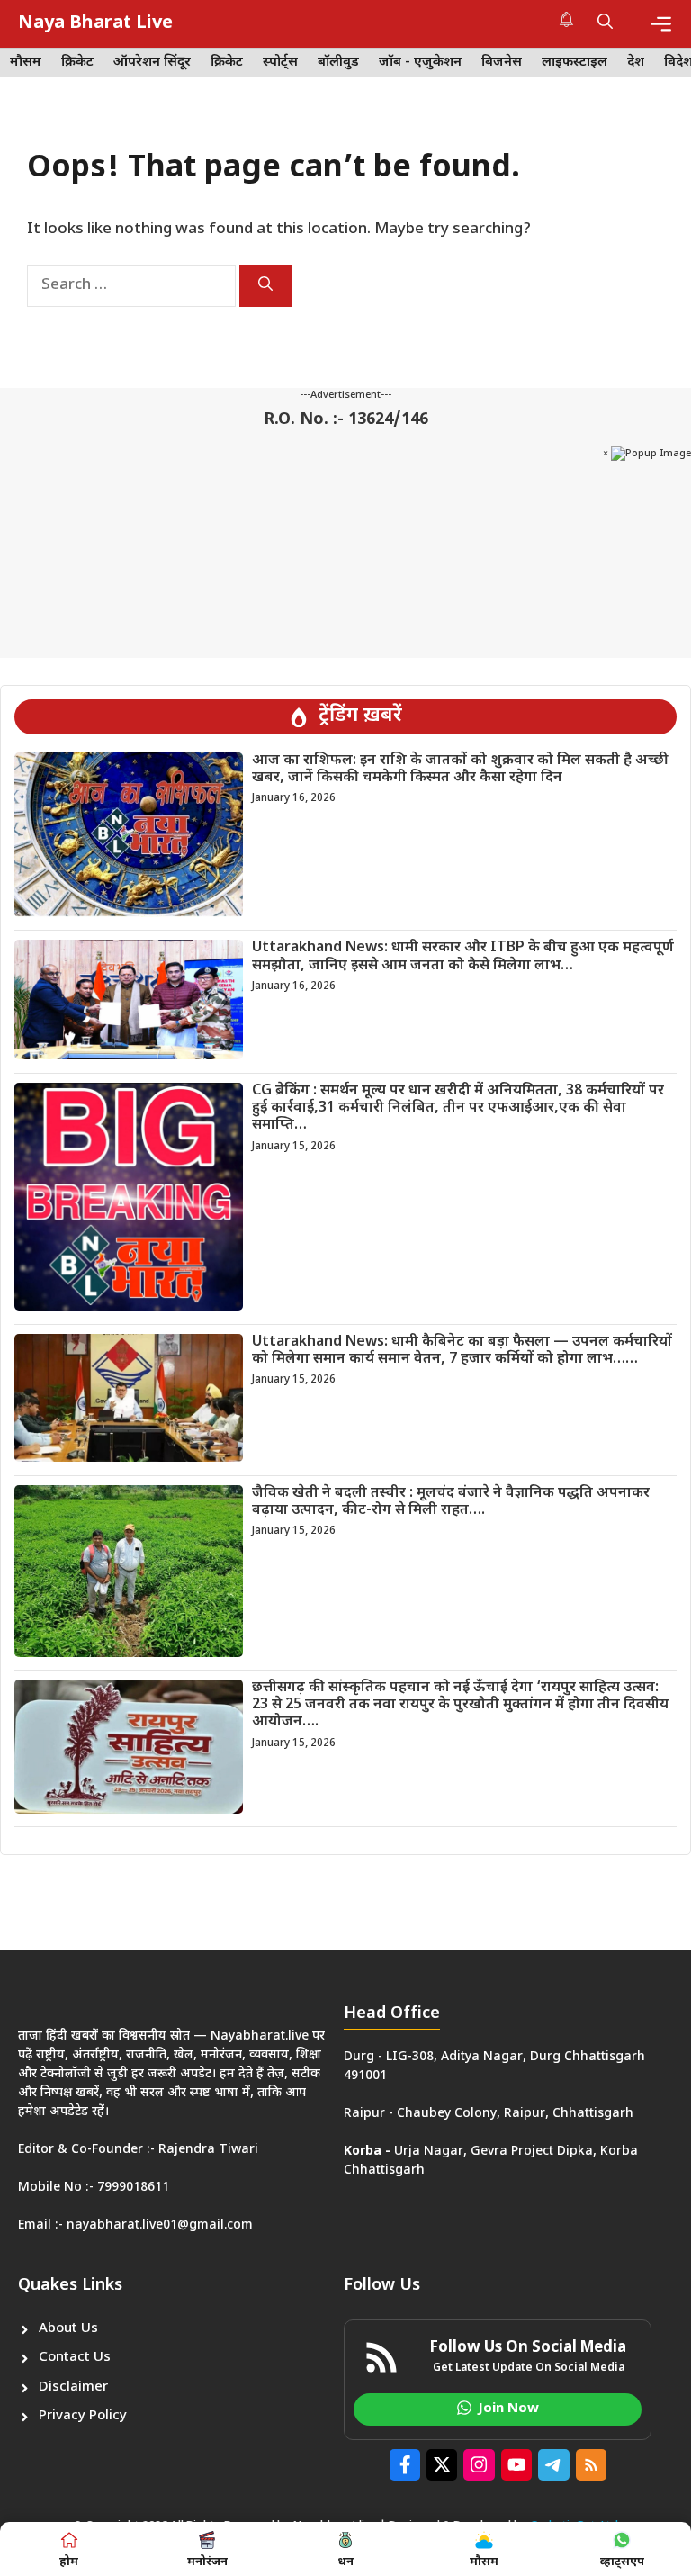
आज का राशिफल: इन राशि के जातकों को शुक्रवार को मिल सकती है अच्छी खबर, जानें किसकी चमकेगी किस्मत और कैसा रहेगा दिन (460, 770)
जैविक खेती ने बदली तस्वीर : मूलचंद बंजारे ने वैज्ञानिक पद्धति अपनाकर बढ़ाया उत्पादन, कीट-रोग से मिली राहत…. (451, 1502)
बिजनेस (502, 63)
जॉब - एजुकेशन (420, 63)
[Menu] (661, 24)
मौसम (26, 63)
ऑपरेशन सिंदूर (152, 63)
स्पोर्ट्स (280, 63)
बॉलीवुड (338, 63)
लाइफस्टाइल (574, 63)
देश (636, 63)
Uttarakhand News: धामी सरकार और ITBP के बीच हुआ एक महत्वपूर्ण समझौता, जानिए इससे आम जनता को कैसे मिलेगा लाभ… (463, 957)
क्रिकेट (77, 63)
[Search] (265, 286)
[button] (605, 23)
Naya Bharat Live (95, 23)
